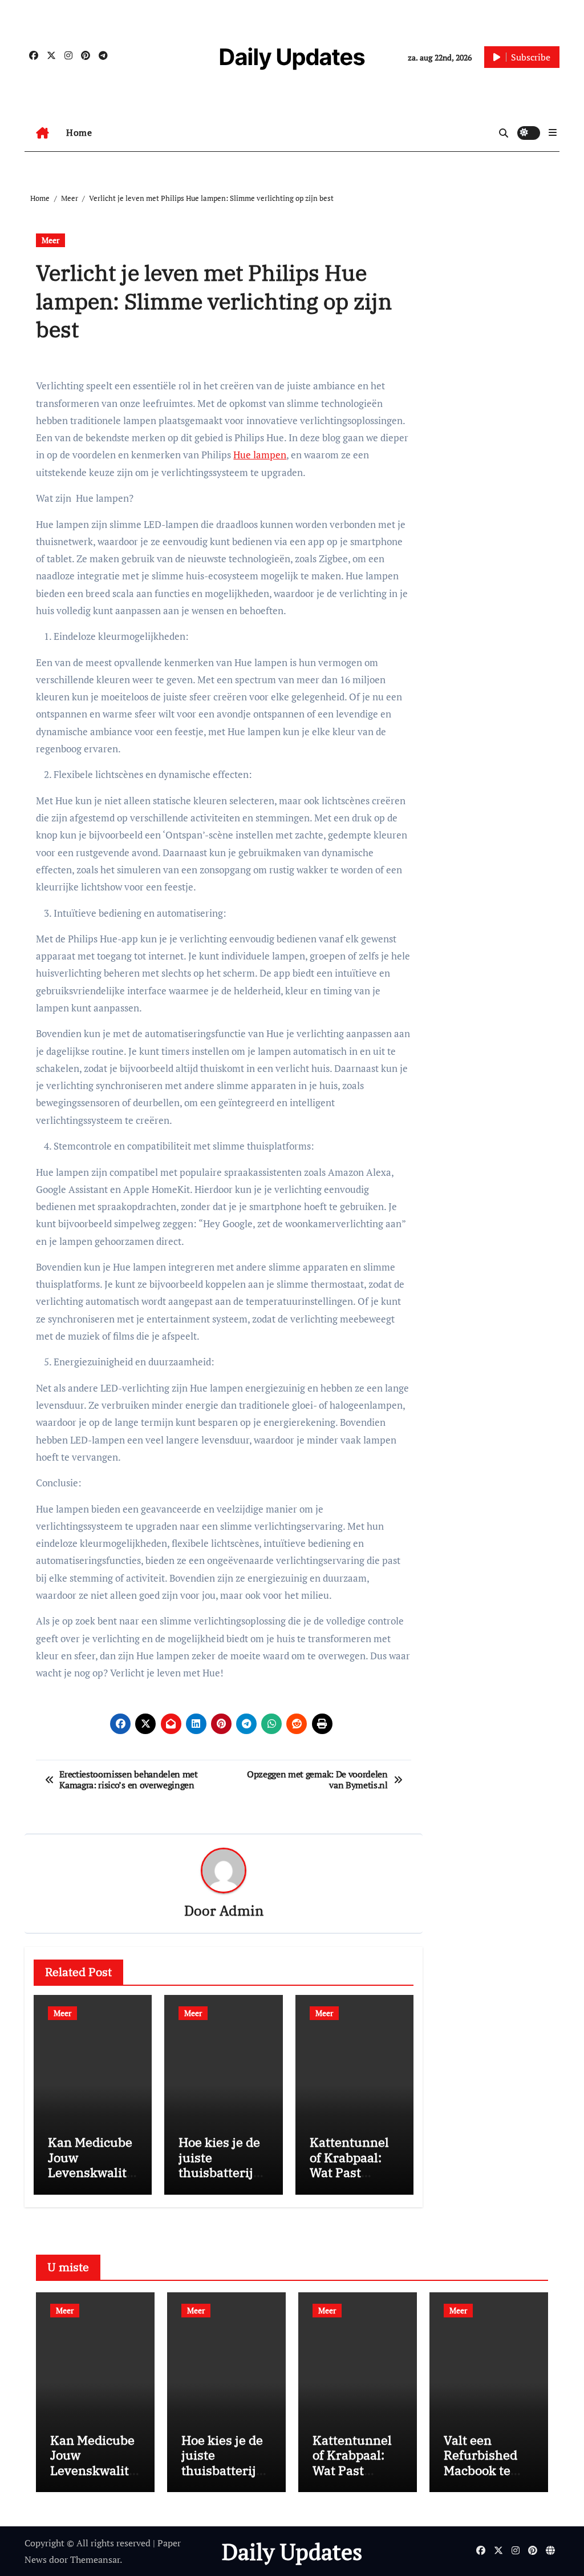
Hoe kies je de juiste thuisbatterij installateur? (219, 2164)
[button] (553, 132)
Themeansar (95, 2559)
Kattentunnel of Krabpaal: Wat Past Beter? (349, 2164)
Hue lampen (260, 455)
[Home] (42, 133)
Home (79, 132)
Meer (50, 240)
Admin (242, 1910)
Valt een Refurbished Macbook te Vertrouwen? (482, 2462)
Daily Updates (292, 57)
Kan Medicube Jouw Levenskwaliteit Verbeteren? (93, 2164)
